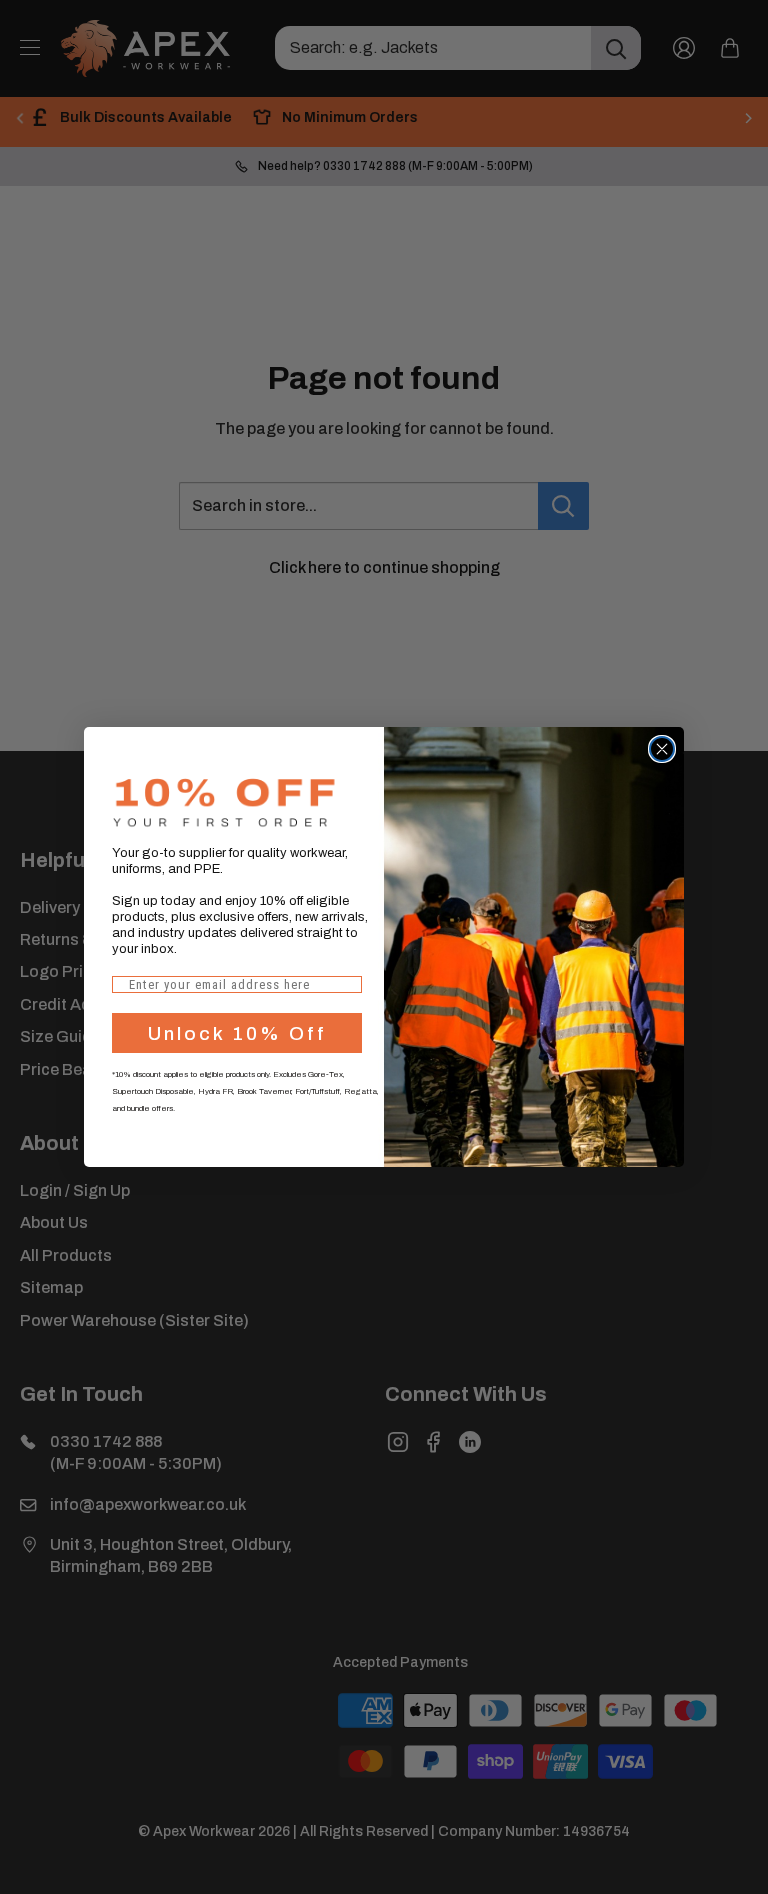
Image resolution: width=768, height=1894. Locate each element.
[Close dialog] (662, 749)
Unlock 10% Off (237, 1033)
